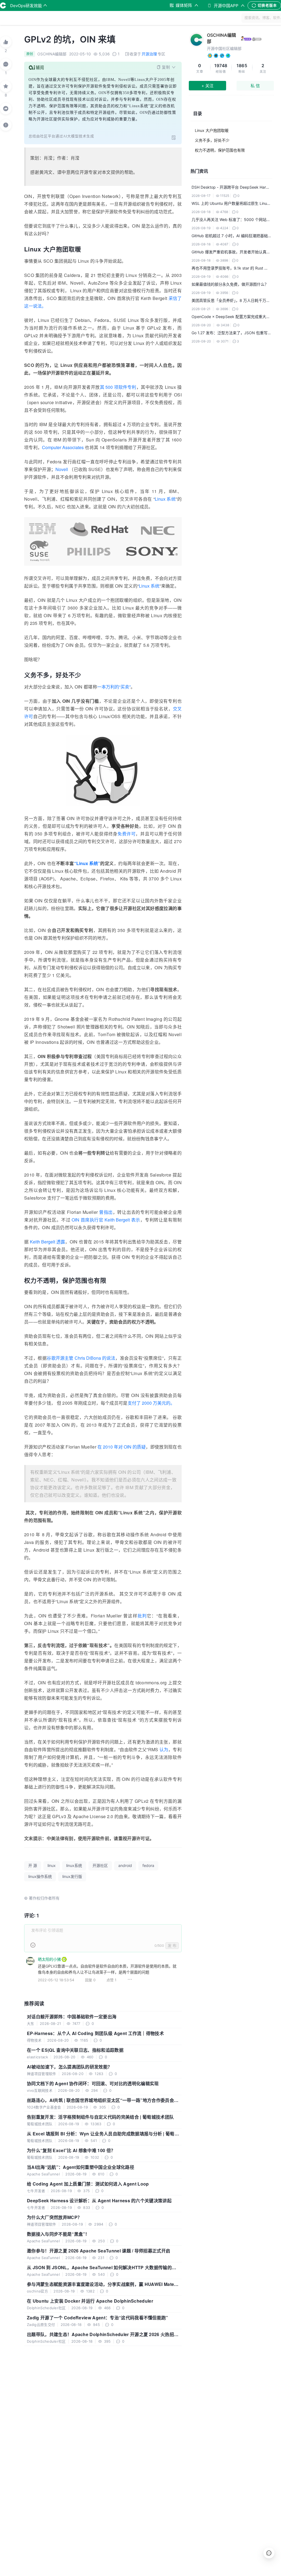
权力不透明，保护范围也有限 (220, 150)
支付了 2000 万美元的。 (151, 1403)
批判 (142, 1616)
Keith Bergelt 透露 (47, 1242)
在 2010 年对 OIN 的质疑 (122, 1447)
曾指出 (106, 1212)
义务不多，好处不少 (212, 140)
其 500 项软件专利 (118, 387)
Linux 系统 (165, 499)
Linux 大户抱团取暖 (212, 130)
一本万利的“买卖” (114, 687)
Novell (62, 469)
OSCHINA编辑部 (221, 38)
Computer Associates (63, 447)
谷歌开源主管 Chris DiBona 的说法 (81, 1358)
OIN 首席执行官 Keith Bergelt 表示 (106, 1220)
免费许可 (127, 834)
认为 (164, 1749)
